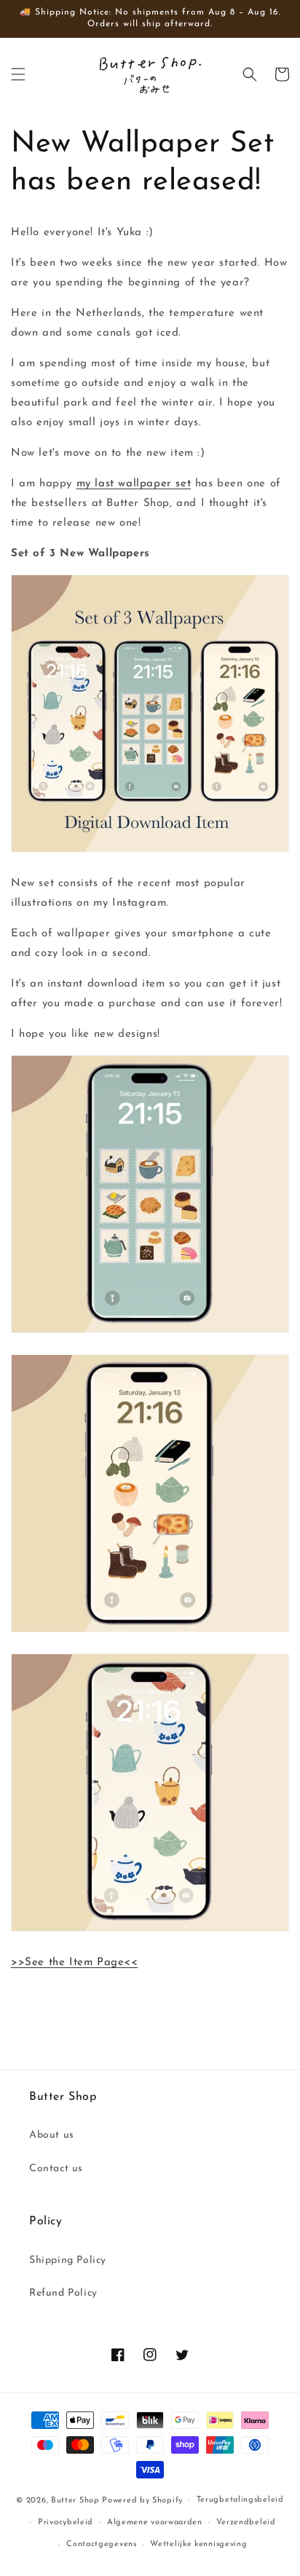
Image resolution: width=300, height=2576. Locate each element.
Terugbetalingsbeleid (240, 2500)
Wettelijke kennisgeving (198, 2544)
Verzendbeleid (246, 2522)
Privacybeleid (66, 2522)
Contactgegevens (102, 2544)
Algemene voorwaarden (155, 2522)
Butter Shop (75, 2501)
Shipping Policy (68, 2260)
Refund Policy (63, 2293)
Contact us (56, 2169)
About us (52, 2135)
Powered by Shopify (142, 2501)
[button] (18, 74)
